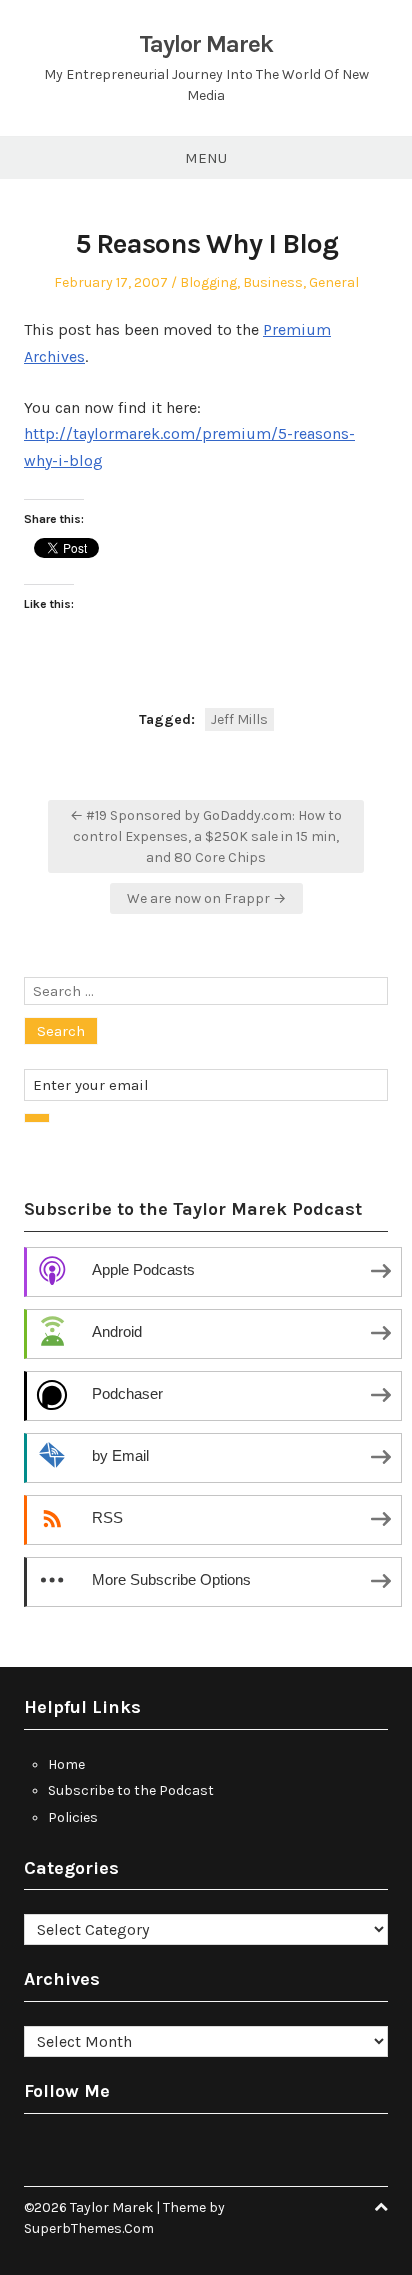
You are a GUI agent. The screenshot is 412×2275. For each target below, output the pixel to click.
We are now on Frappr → (206, 898)
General (334, 282)
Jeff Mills (239, 719)
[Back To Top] (381, 2207)
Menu (206, 158)
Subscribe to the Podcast (131, 1790)
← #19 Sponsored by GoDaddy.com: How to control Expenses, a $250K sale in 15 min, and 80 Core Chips (206, 836)
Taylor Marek (206, 44)
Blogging (208, 282)
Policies (73, 1817)
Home (66, 1764)
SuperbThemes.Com (89, 2228)
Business (273, 282)
